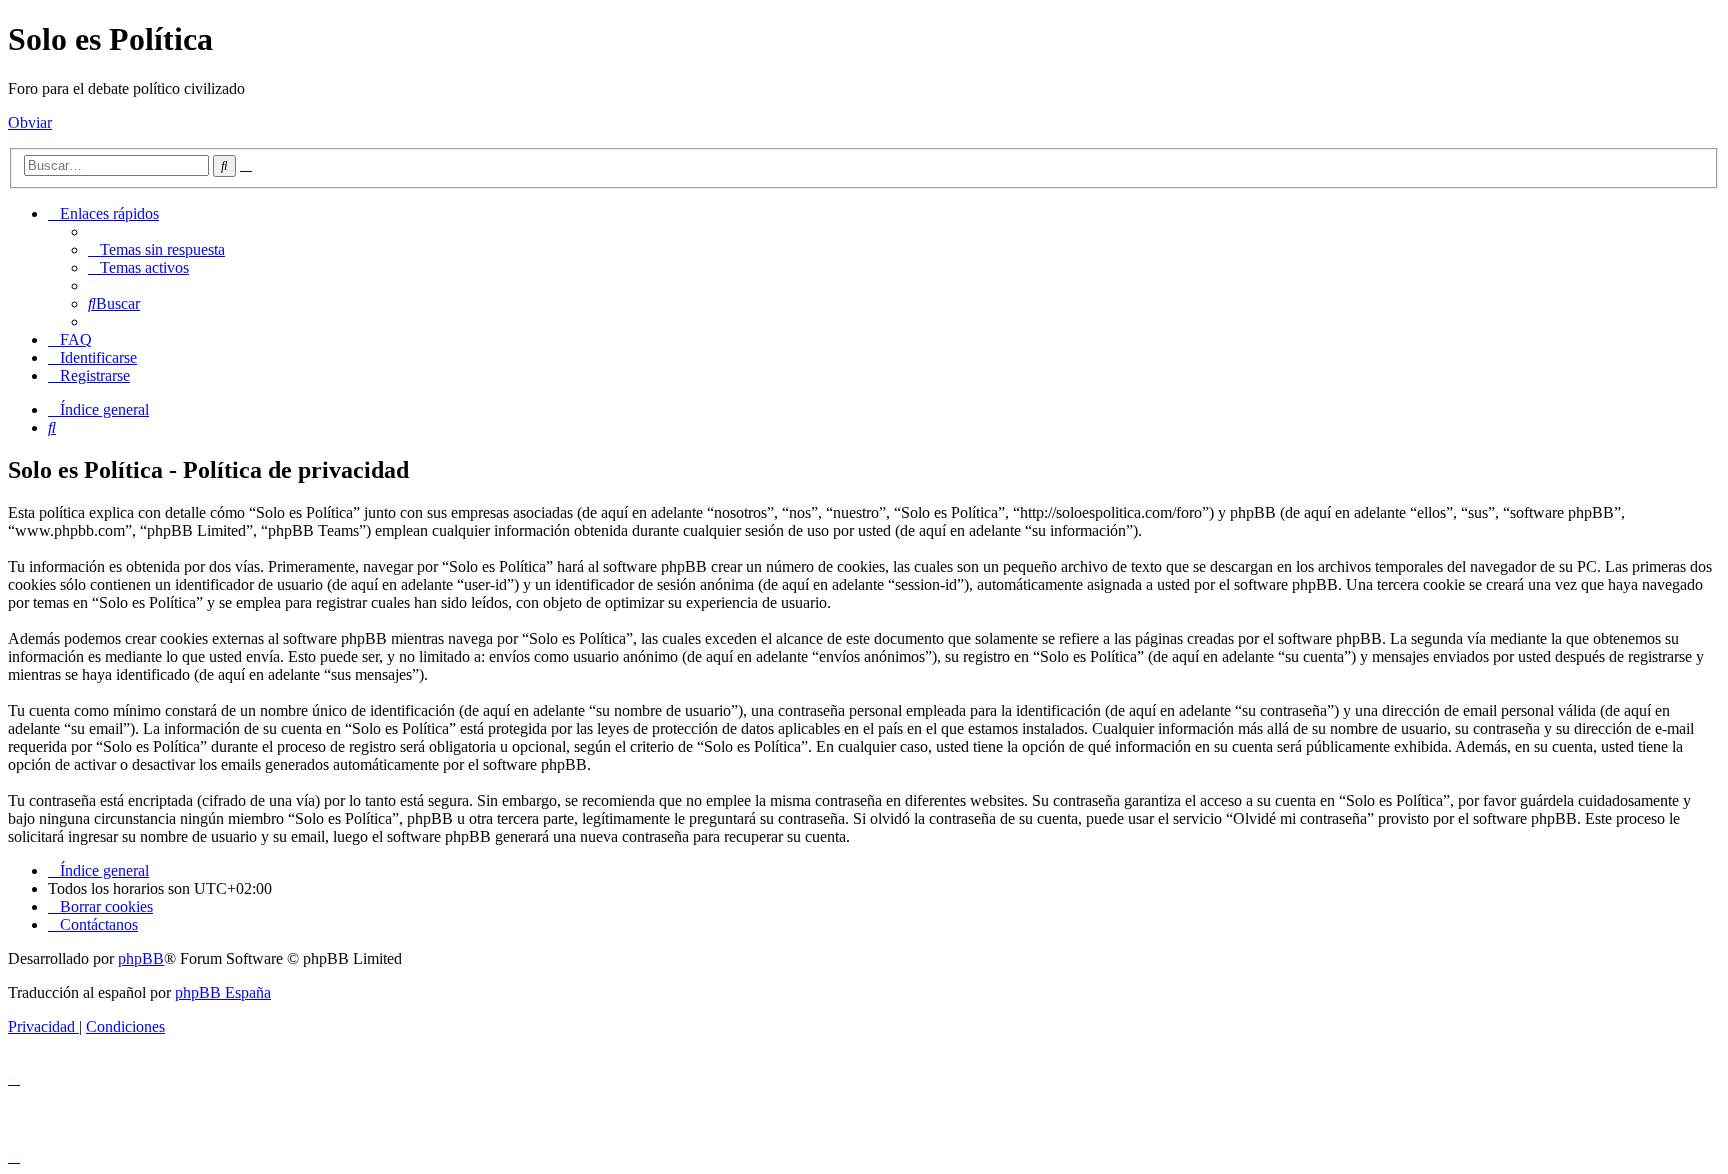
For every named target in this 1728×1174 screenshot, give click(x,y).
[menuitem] (156, 249)
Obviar (30, 122)
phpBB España (223, 992)
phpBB (141, 958)
